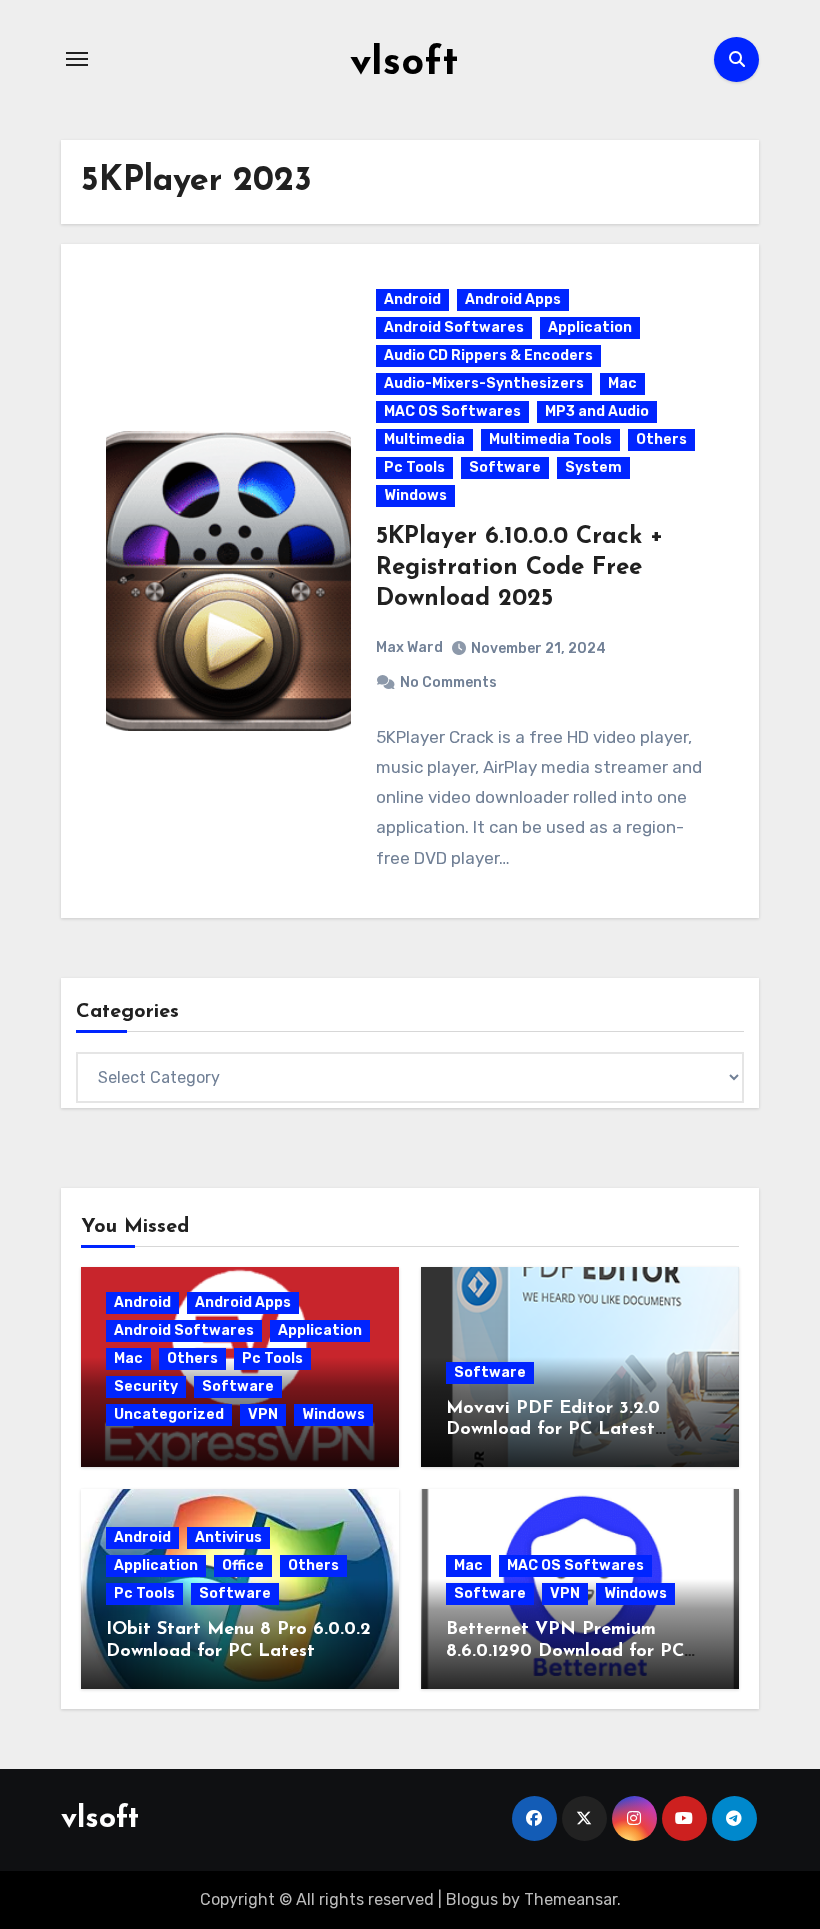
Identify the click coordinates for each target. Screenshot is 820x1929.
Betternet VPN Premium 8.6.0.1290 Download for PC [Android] (565, 1651)
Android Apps (513, 299)
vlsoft (404, 64)
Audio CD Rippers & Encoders (488, 355)
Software (505, 467)
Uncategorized (169, 1414)
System (593, 467)
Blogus (472, 1899)
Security (146, 1386)
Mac (622, 383)
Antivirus (228, 1537)
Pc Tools (414, 467)
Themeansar (570, 1899)
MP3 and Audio (597, 411)
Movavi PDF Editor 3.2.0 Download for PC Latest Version (553, 1430)
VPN (263, 1414)
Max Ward (409, 647)
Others (661, 439)
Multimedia (424, 439)
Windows (415, 495)
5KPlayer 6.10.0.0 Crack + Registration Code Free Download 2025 (519, 568)
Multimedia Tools (550, 439)
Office (243, 1565)
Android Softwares (454, 327)
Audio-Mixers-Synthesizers (484, 383)
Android (412, 299)
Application (590, 327)
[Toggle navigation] (77, 59)
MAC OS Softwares (452, 411)
